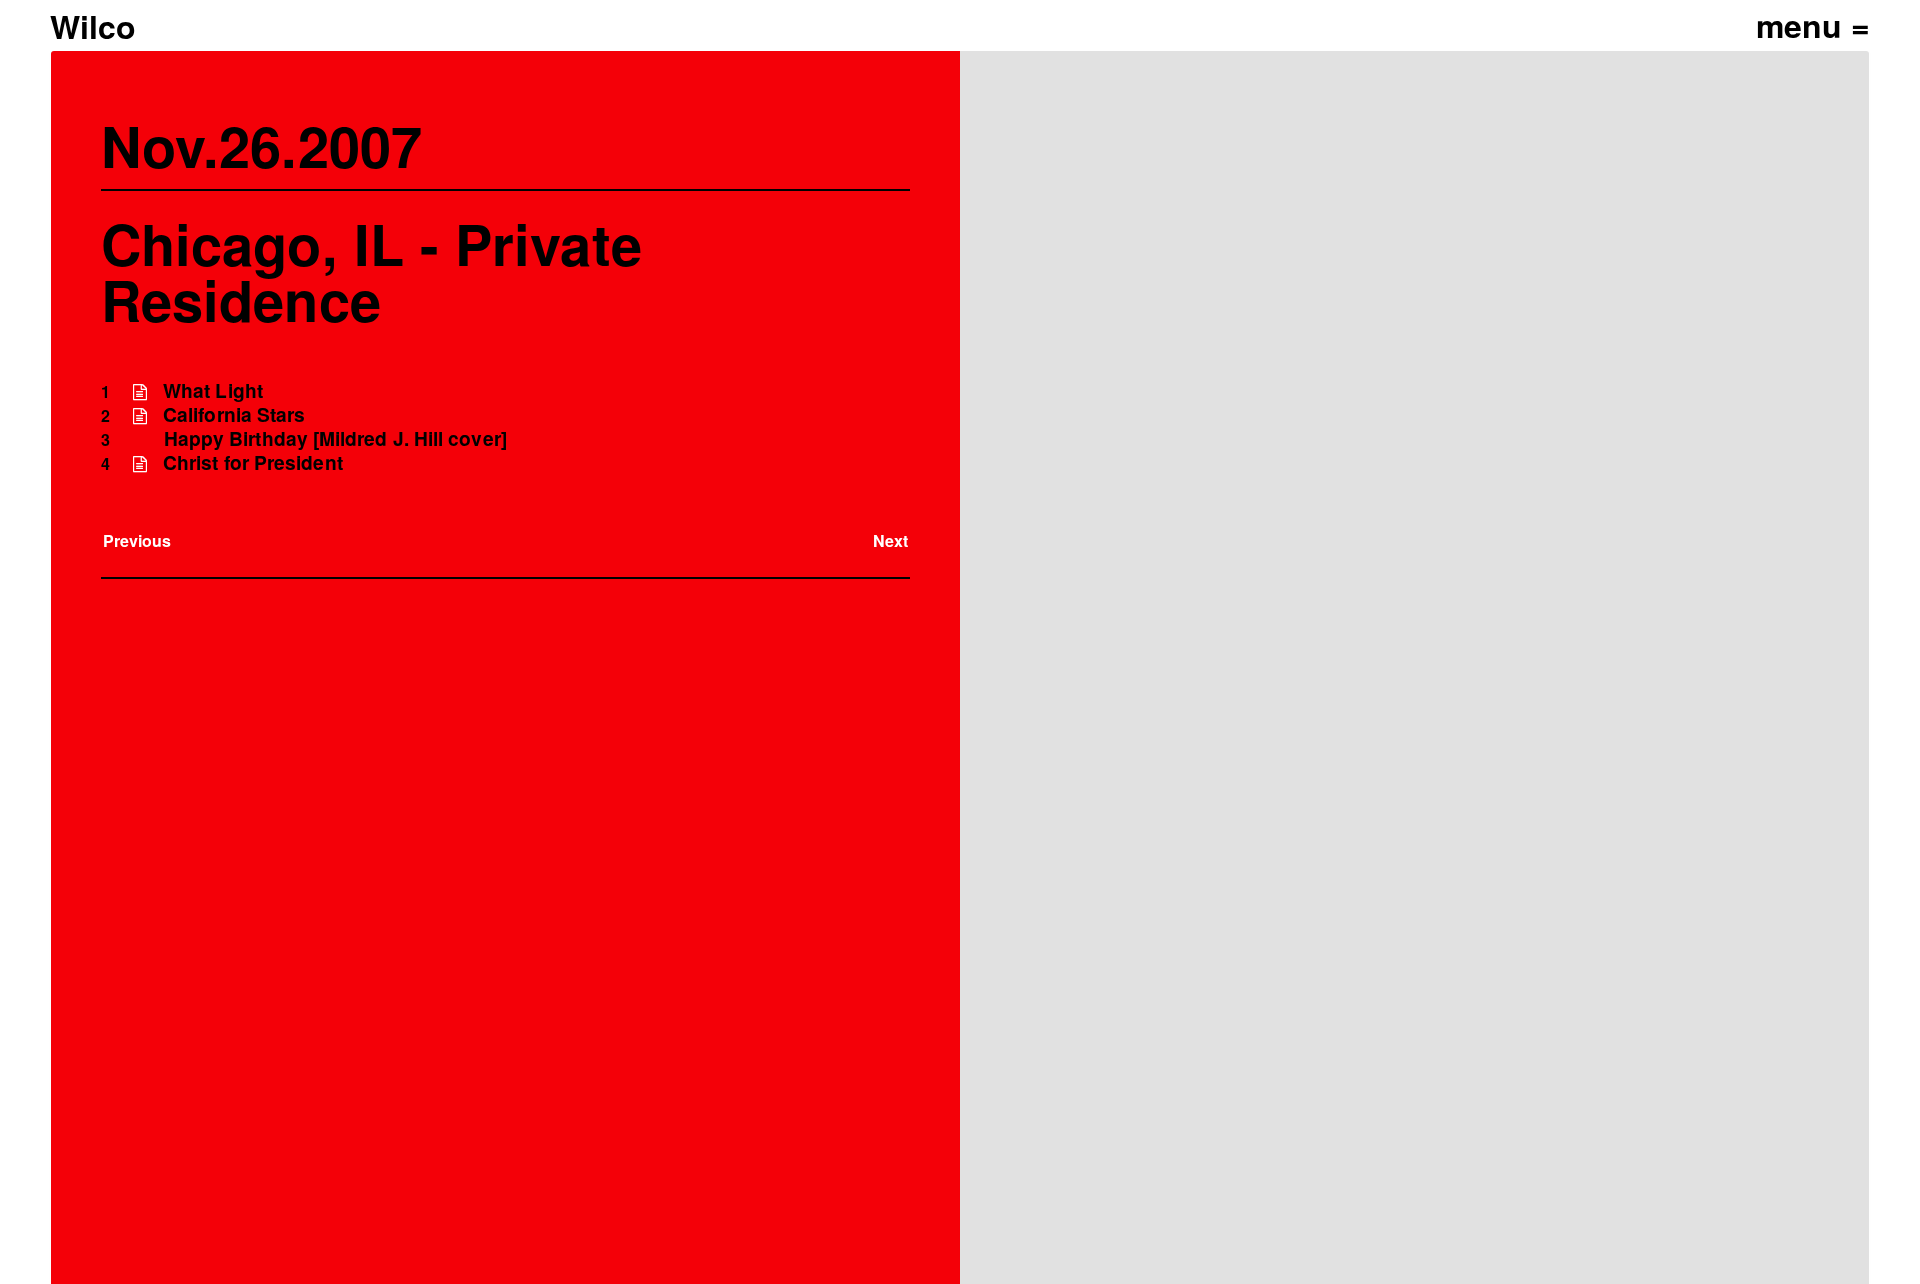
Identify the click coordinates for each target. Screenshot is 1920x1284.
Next (890, 540)
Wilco (93, 26)
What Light (213, 390)
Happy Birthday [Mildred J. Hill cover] (335, 438)
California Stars (234, 414)
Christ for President (253, 462)
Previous (137, 540)
